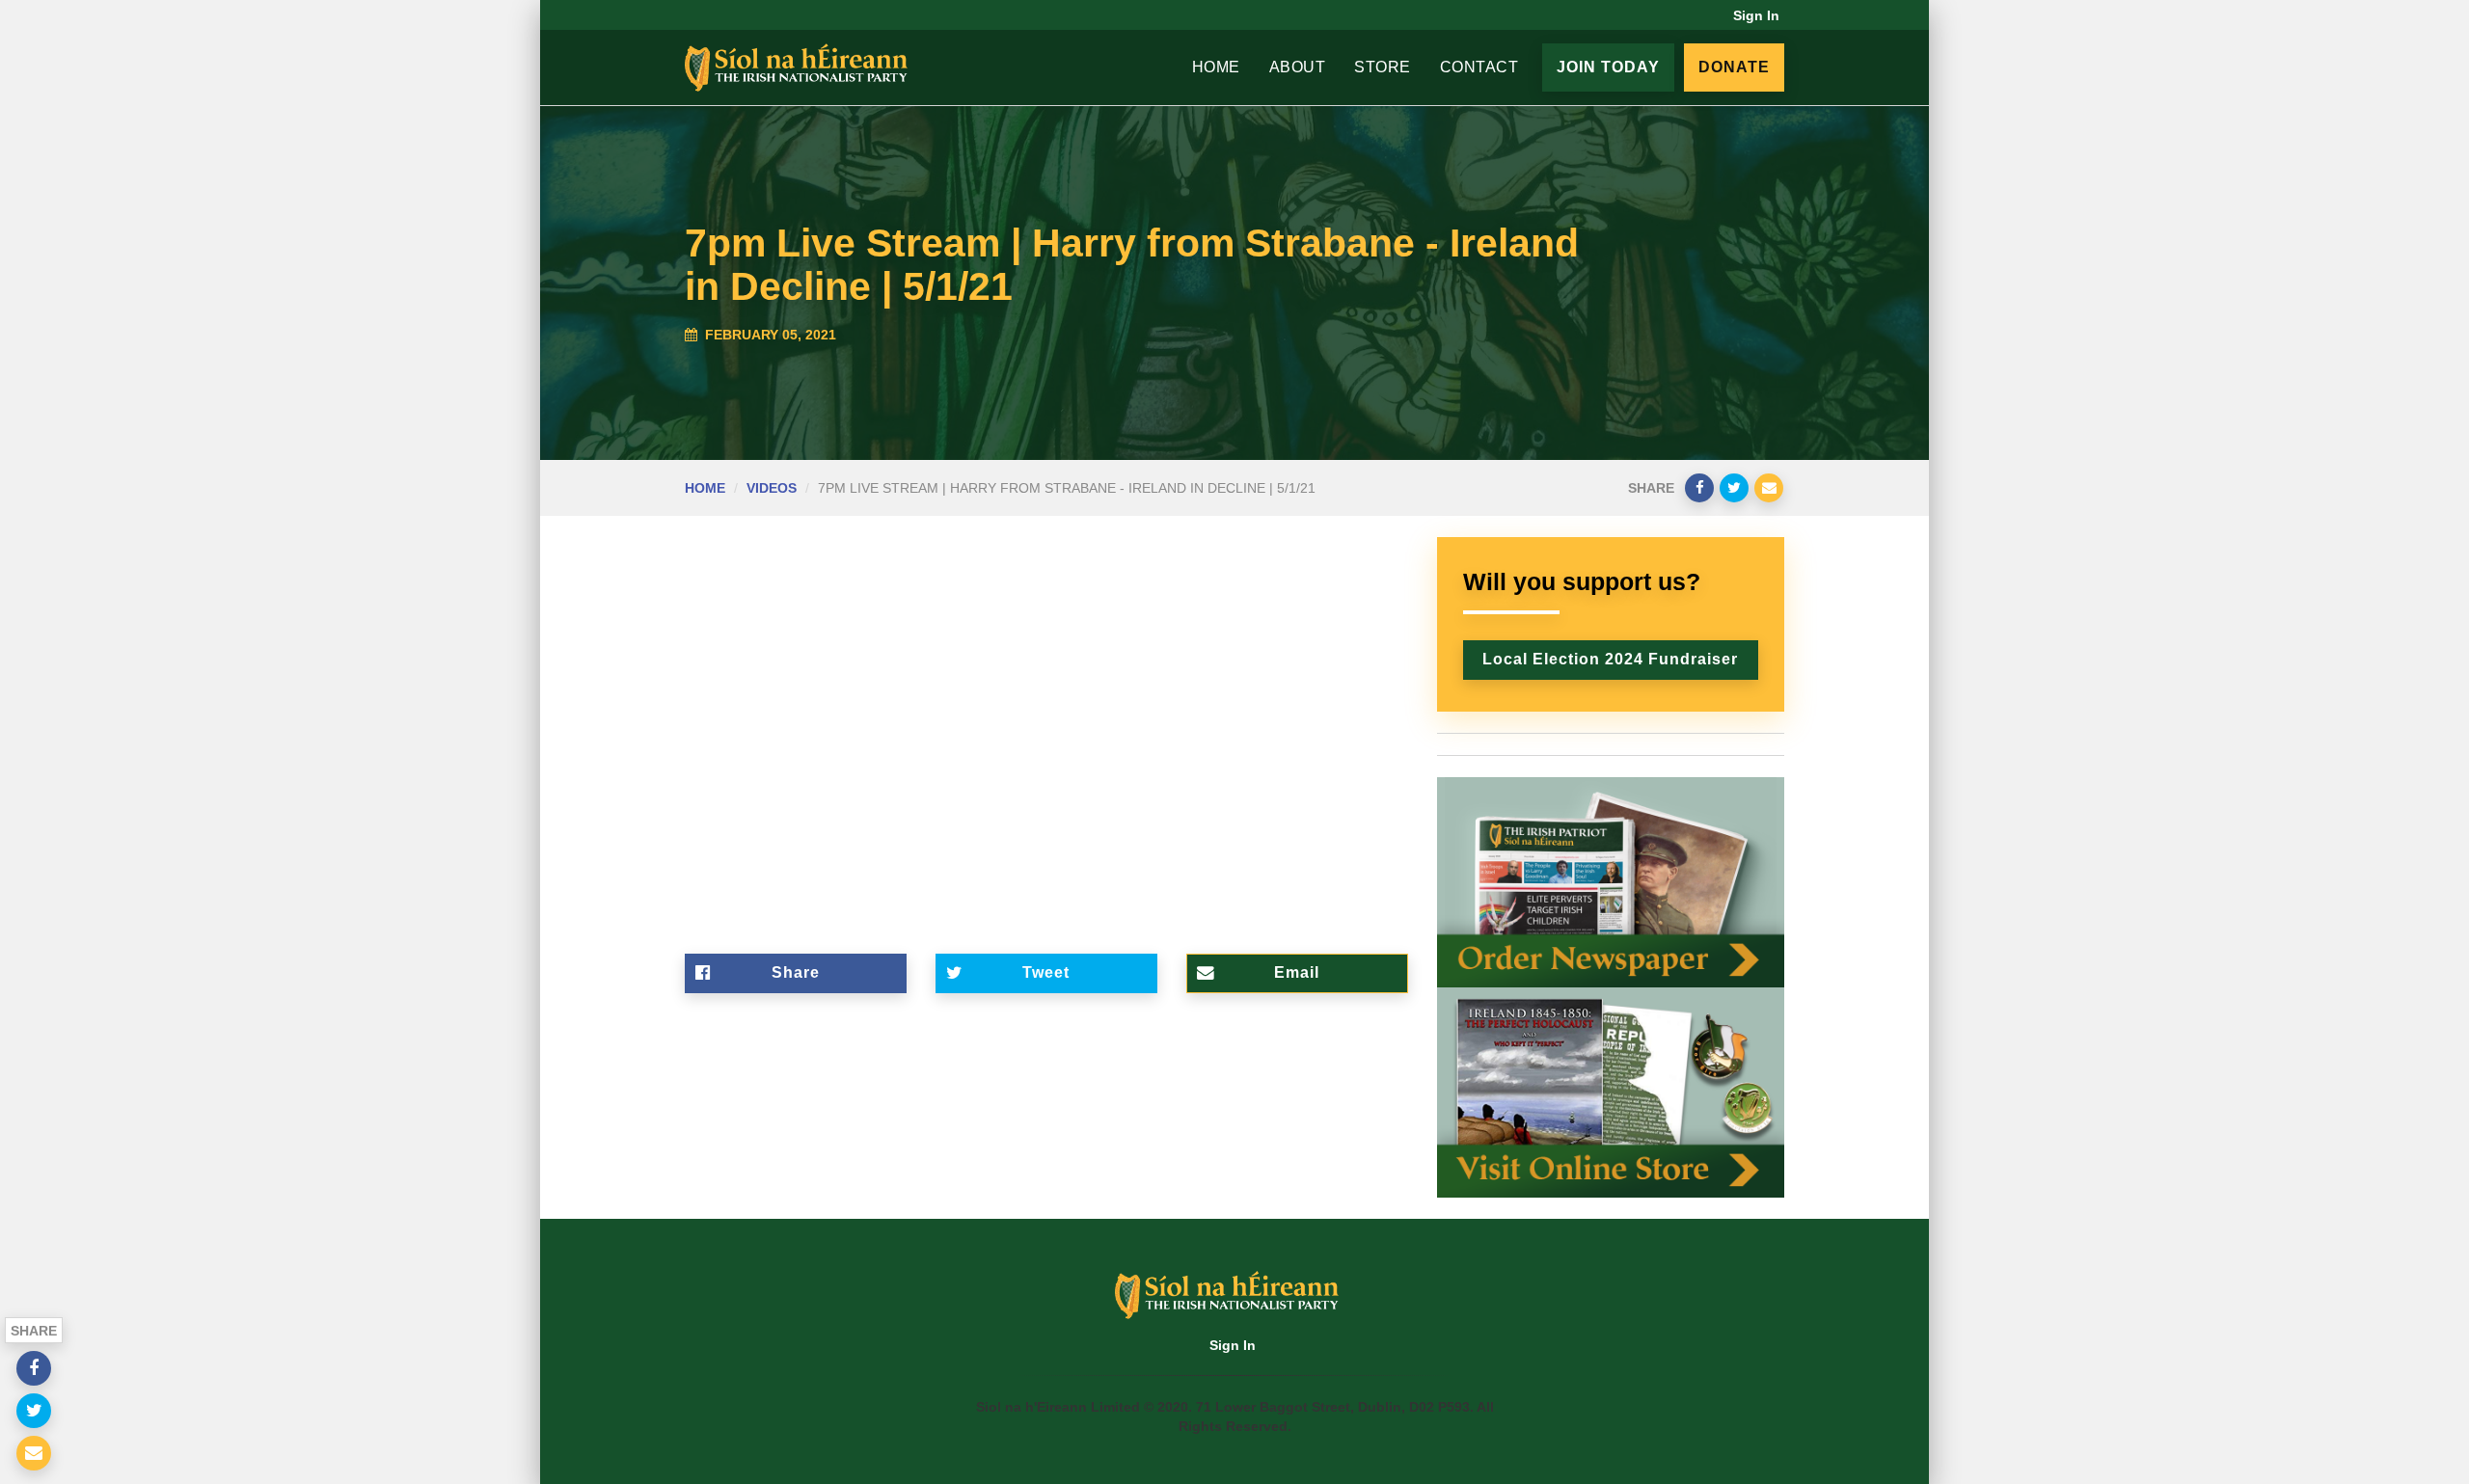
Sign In (1756, 15)
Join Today (1608, 67)
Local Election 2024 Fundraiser (1610, 659)
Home (1216, 67)
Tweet (1046, 972)
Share (796, 972)
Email (1297, 972)
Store (1383, 67)
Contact (1479, 67)
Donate (1734, 67)
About (1298, 67)
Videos (772, 488)
